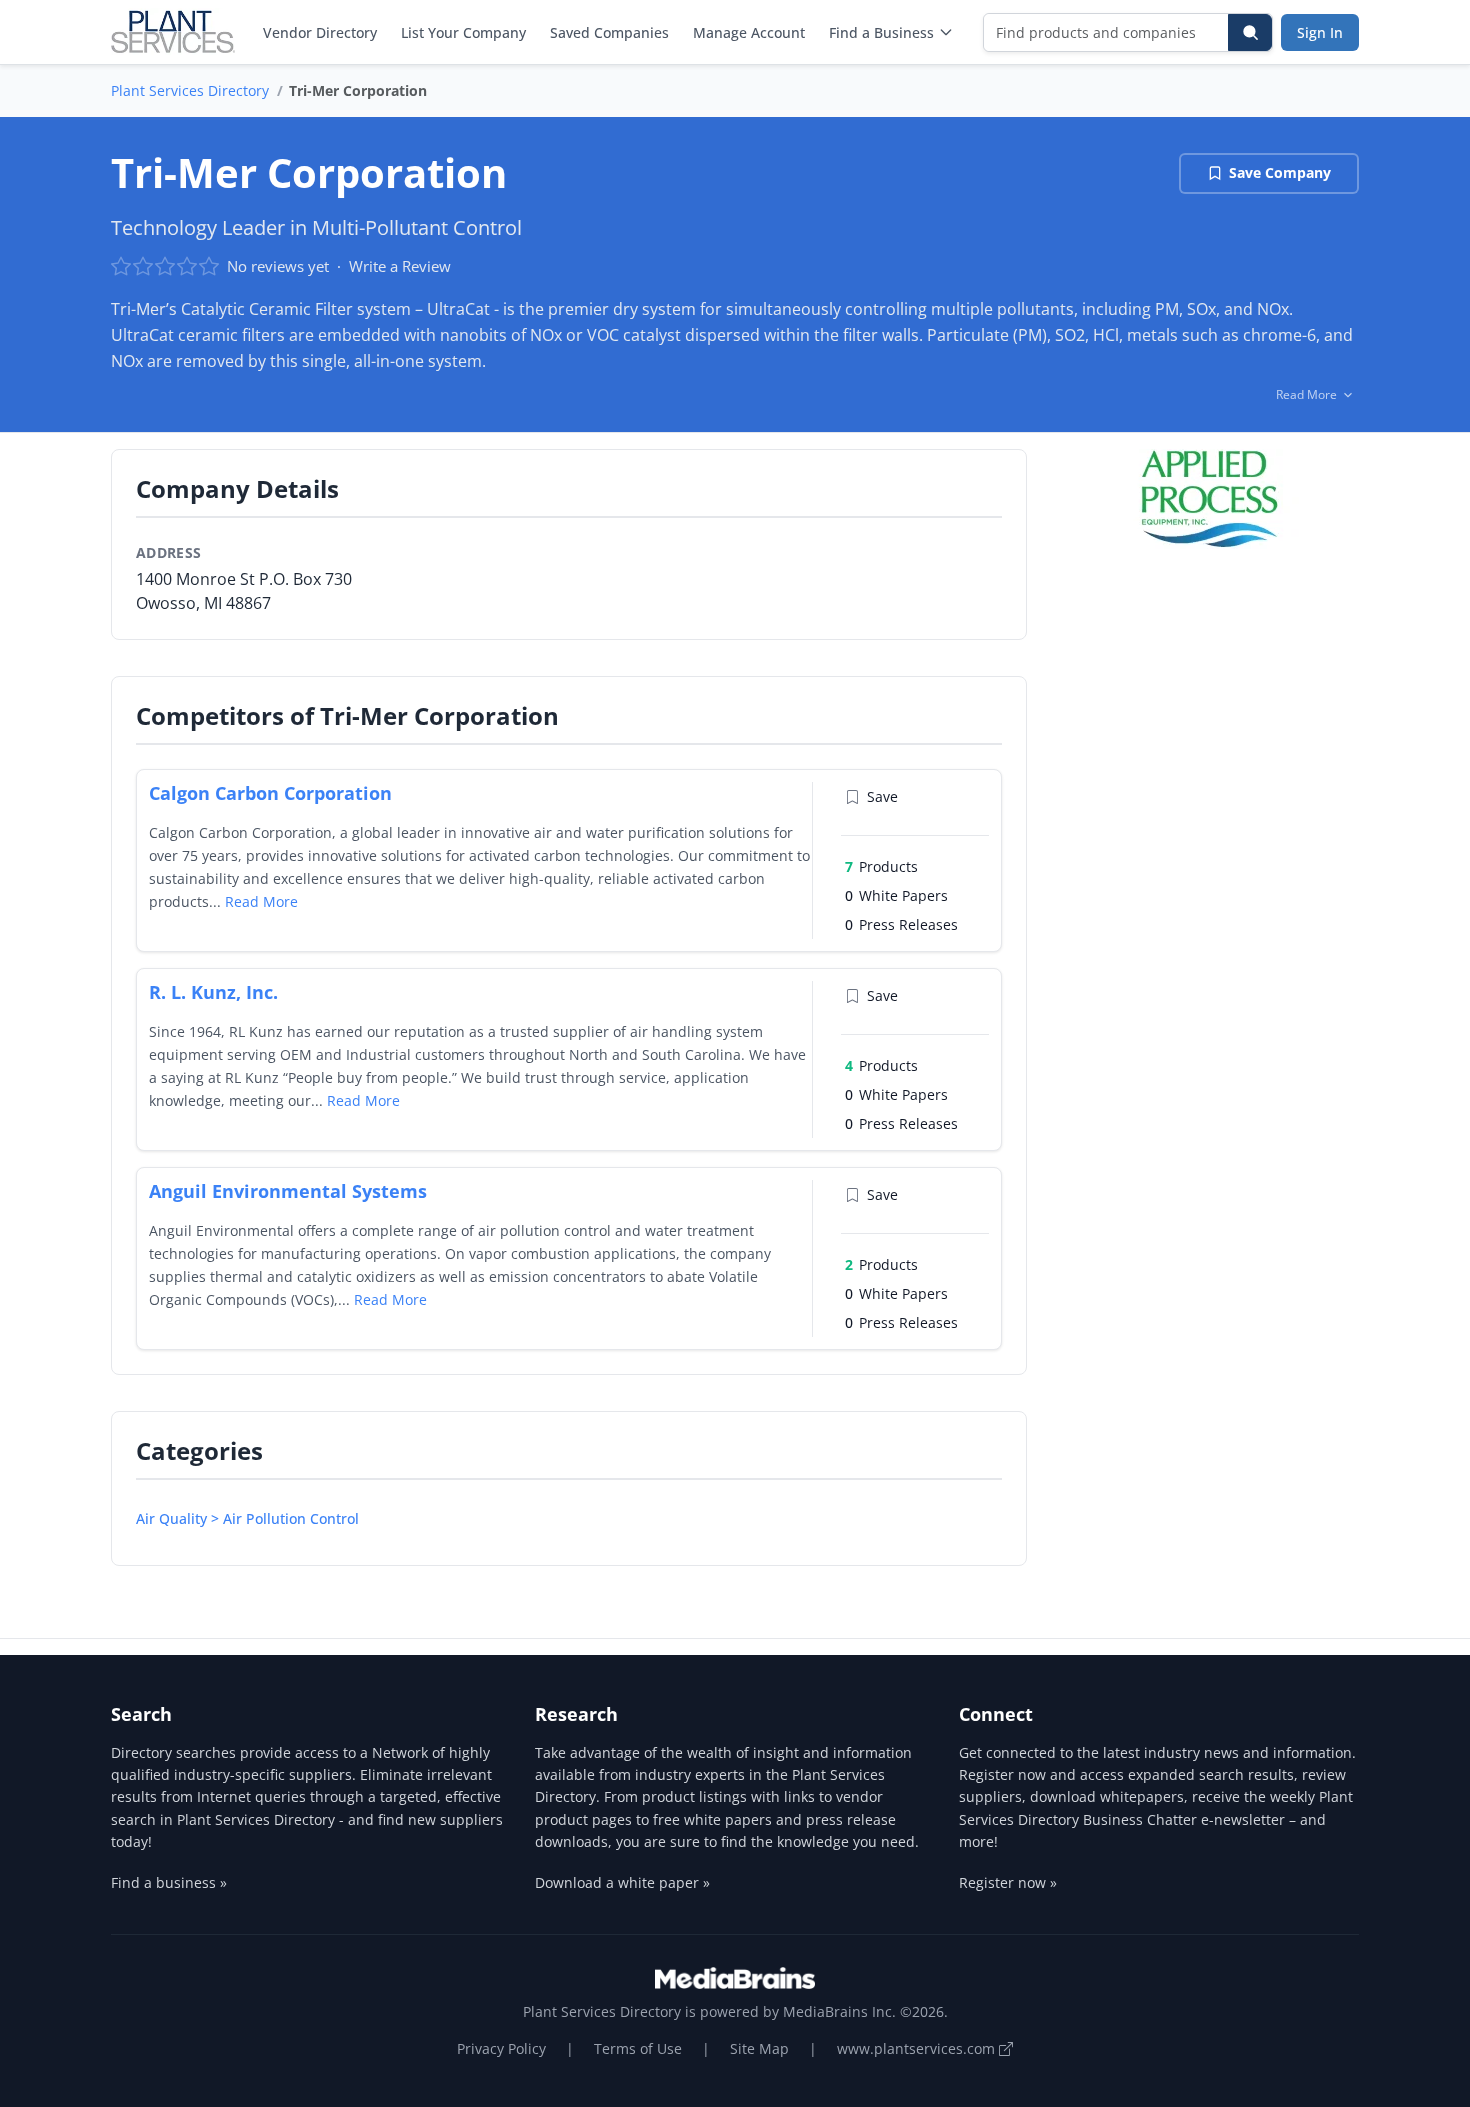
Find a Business (881, 32)
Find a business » (169, 1882)
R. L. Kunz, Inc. (213, 992)
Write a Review (400, 266)
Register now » (1008, 1882)
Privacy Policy (501, 2048)
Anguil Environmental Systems (288, 1191)
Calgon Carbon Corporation (270, 793)
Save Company (1280, 172)
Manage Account (749, 32)
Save (882, 796)
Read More (261, 901)
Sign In (1320, 32)
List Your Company (463, 32)
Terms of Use (638, 2048)
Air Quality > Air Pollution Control (247, 1518)
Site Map (759, 2048)
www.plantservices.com (918, 2048)
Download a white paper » (622, 1882)
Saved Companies (609, 32)
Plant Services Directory (190, 90)
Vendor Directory (320, 32)
